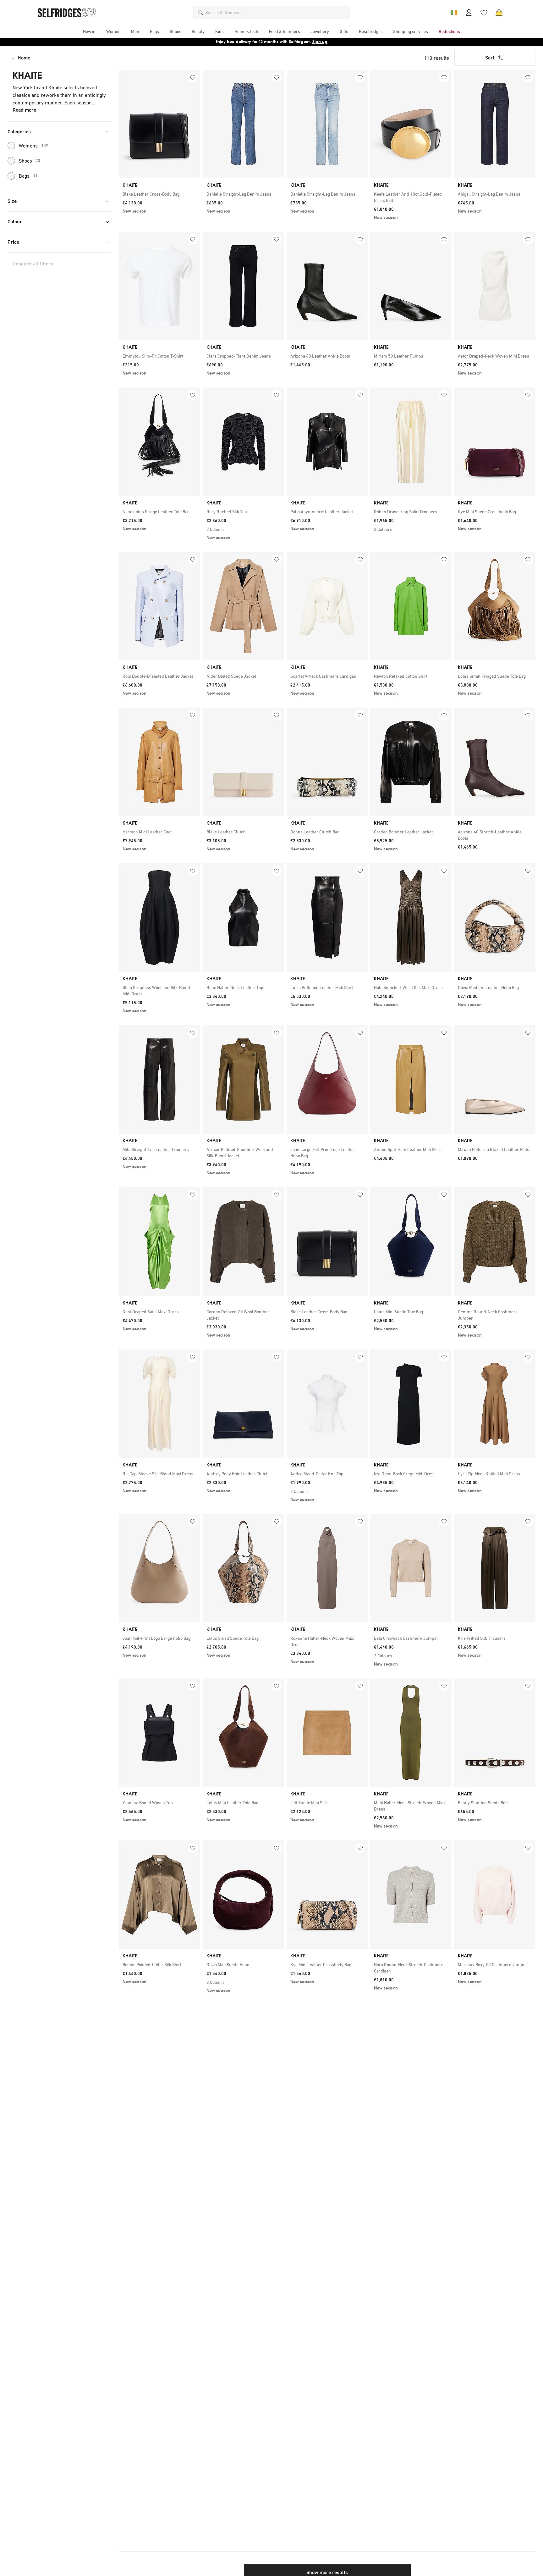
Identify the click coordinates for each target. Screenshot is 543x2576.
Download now (309, 42)
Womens (33, 146)
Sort (490, 58)
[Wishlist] (484, 13)
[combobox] (277, 13)
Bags (28, 176)
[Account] (469, 13)
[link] (159, 194)
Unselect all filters (33, 264)
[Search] (200, 13)
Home (24, 58)
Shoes (30, 161)
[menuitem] (89, 31)
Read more (24, 110)
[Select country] (454, 13)
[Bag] (499, 13)
